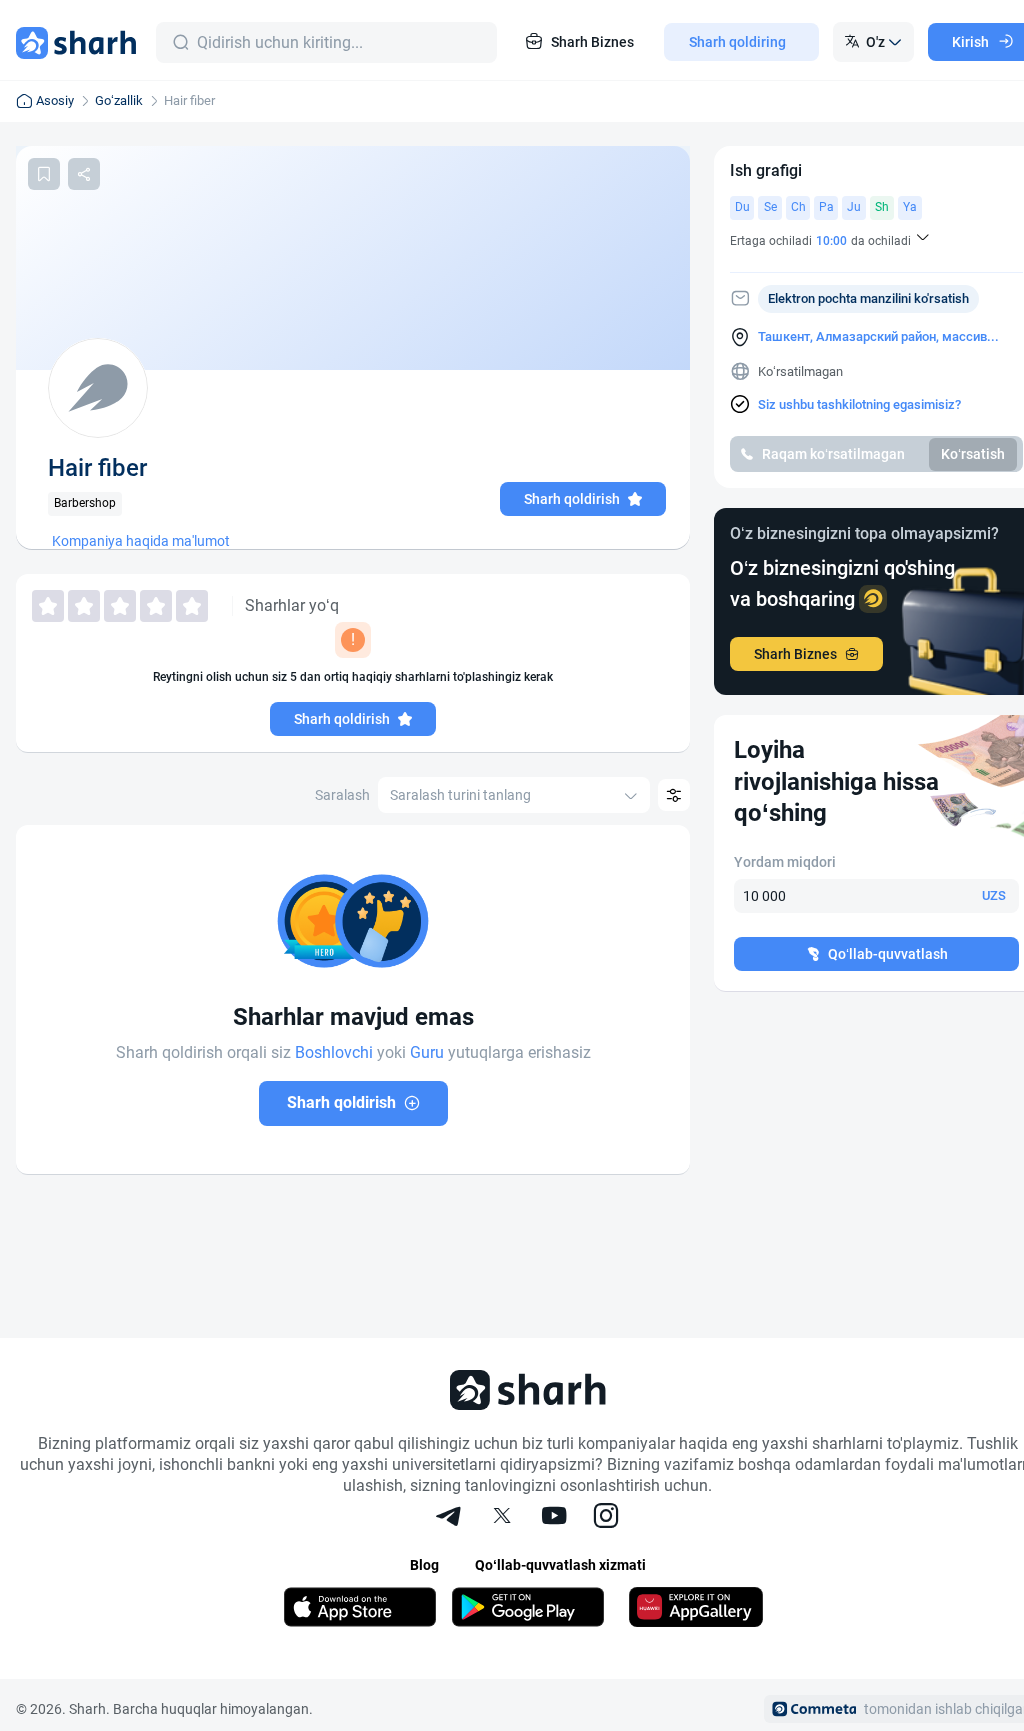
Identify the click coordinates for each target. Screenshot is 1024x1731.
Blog (424, 1565)
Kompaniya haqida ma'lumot (141, 541)
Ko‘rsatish (973, 454)
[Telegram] (450, 1518)
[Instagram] (606, 1518)
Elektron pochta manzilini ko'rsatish (868, 298)
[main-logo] (76, 42)
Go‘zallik (119, 100)
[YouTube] (554, 1518)
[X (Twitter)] (502, 1518)
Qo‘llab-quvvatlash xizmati (560, 1565)
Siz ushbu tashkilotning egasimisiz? (859, 404)
